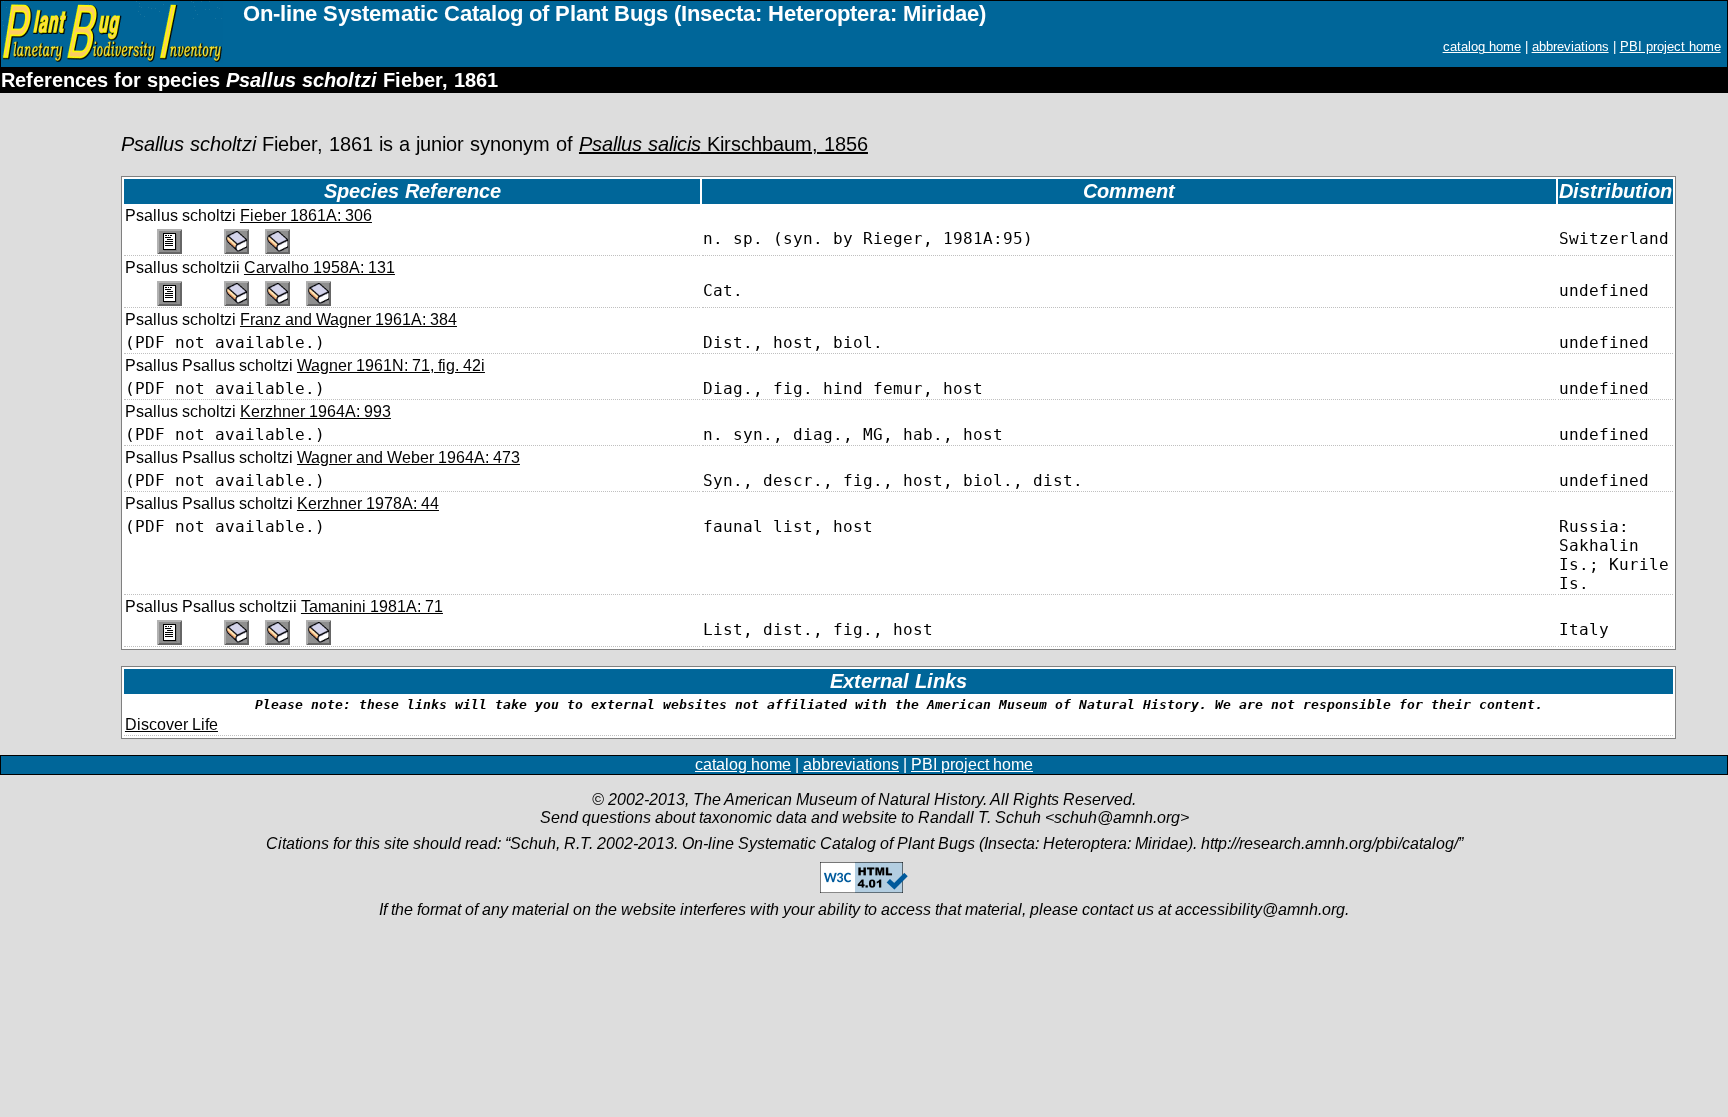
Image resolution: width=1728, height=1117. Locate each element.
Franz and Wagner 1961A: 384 (348, 319)
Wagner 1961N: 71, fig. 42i (391, 365)
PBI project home (1670, 46)
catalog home (1482, 46)
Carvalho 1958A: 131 (319, 267)
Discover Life (171, 724)
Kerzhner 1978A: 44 (368, 503)
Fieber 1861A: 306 (306, 215)
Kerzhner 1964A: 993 (315, 411)
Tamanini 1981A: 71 (372, 606)
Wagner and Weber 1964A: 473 (408, 457)
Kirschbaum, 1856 (723, 144)
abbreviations (1570, 46)
